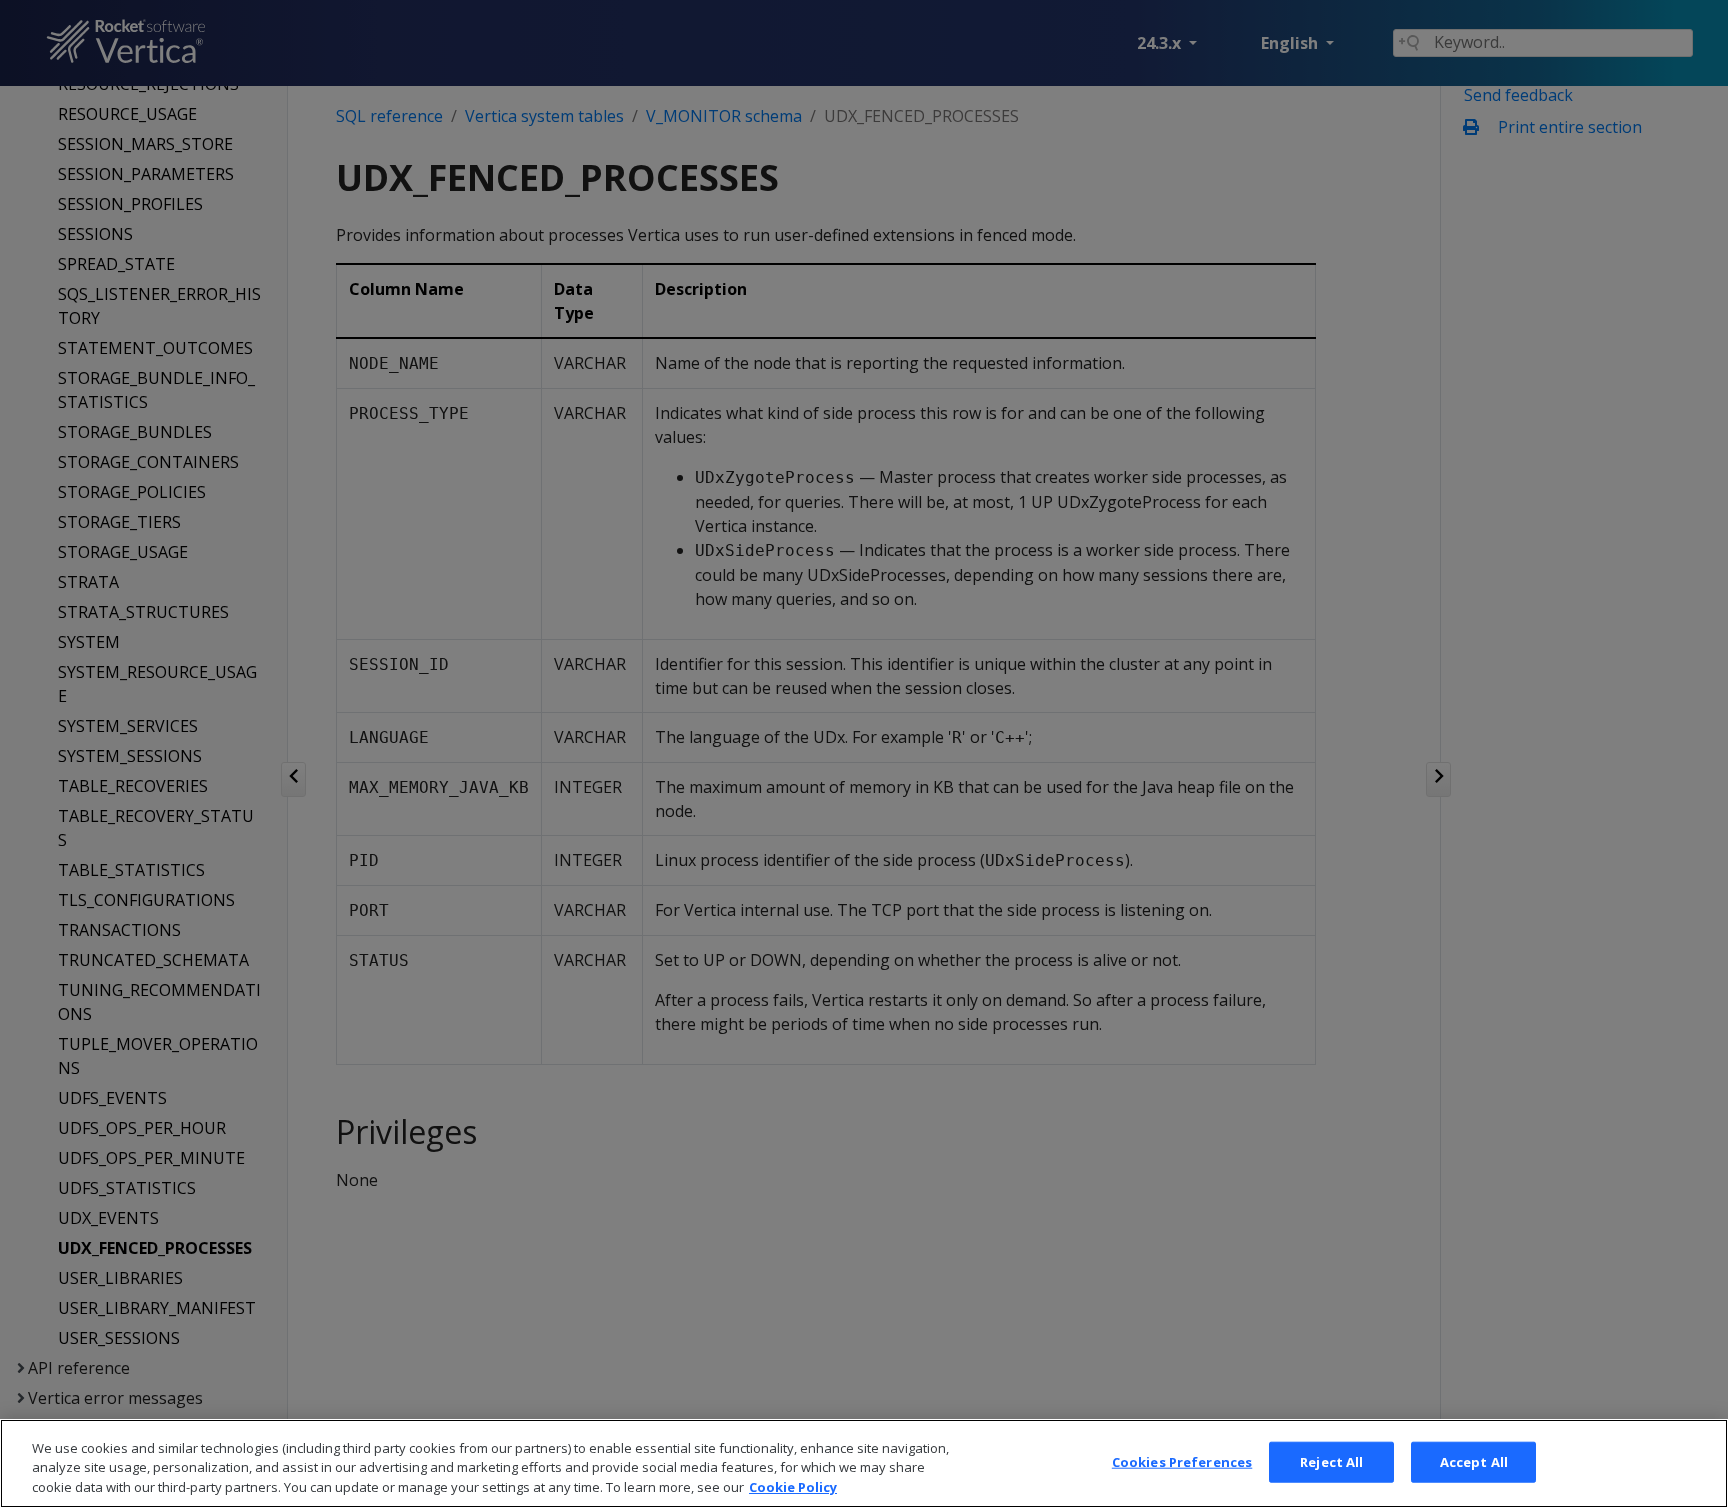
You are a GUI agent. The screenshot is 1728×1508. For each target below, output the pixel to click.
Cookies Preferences (1182, 1461)
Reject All (1331, 1461)
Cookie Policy (793, 1487)
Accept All (1474, 1461)
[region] (864, 1463)
